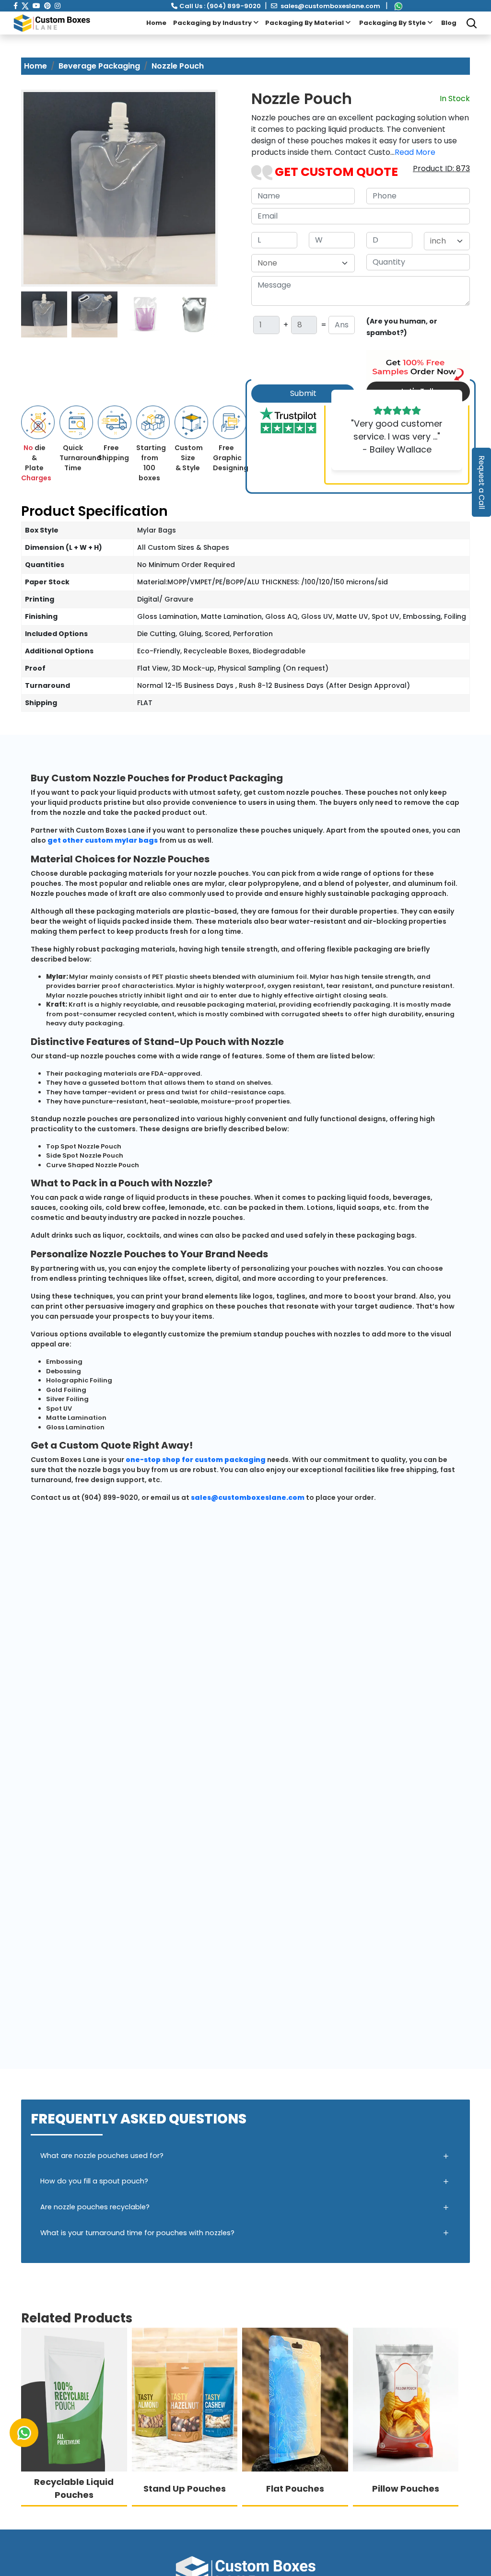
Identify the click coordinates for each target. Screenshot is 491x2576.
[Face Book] (16, 6)
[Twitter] (25, 6)
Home (156, 23)
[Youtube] (36, 6)
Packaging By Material (305, 23)
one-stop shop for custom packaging (196, 1460)
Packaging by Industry (213, 23)
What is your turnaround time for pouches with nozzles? (137, 2233)
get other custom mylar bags (103, 840)
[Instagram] (58, 6)
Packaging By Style (393, 23)
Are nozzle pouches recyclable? (95, 2207)
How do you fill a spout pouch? (94, 2181)
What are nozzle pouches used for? (102, 2156)
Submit (303, 393)
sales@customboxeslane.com (330, 6)
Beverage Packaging (99, 66)
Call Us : (220, 6)
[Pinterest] (47, 6)
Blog (449, 23)
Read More (415, 152)
